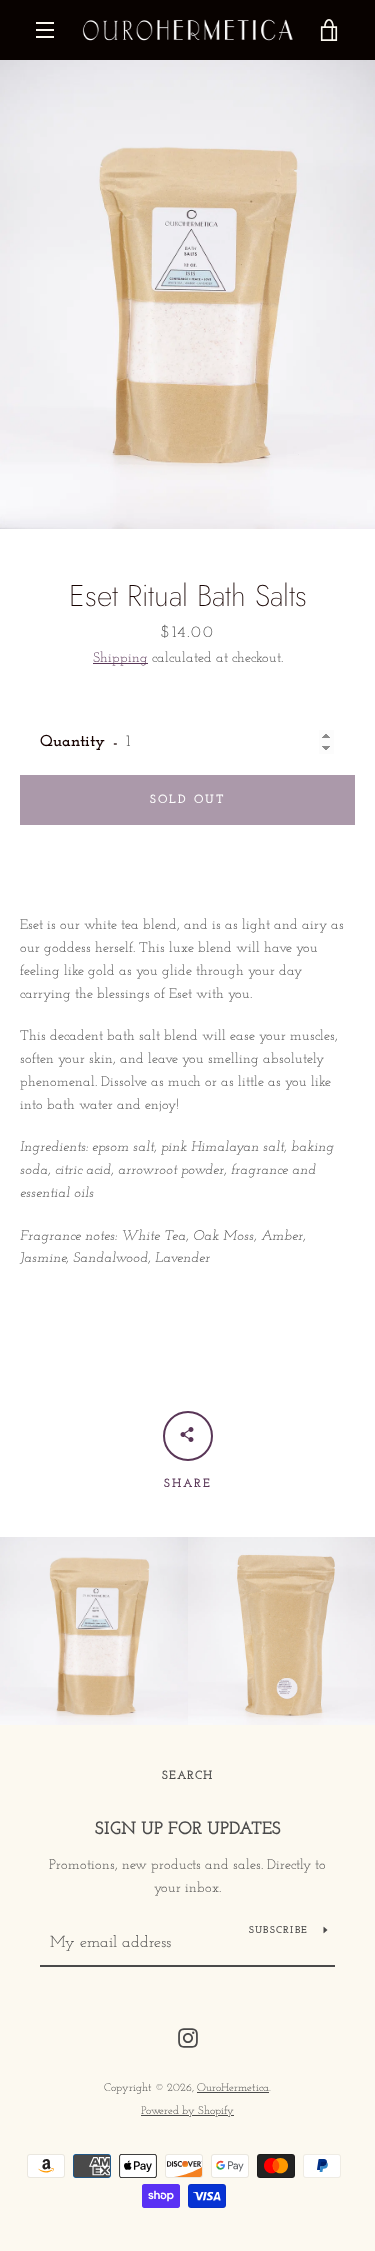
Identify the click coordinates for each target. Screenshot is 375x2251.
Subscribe (278, 1930)
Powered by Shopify (187, 2111)
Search (187, 1776)
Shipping (120, 658)
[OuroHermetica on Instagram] (188, 2037)
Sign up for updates (188, 1830)
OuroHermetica (233, 2088)
